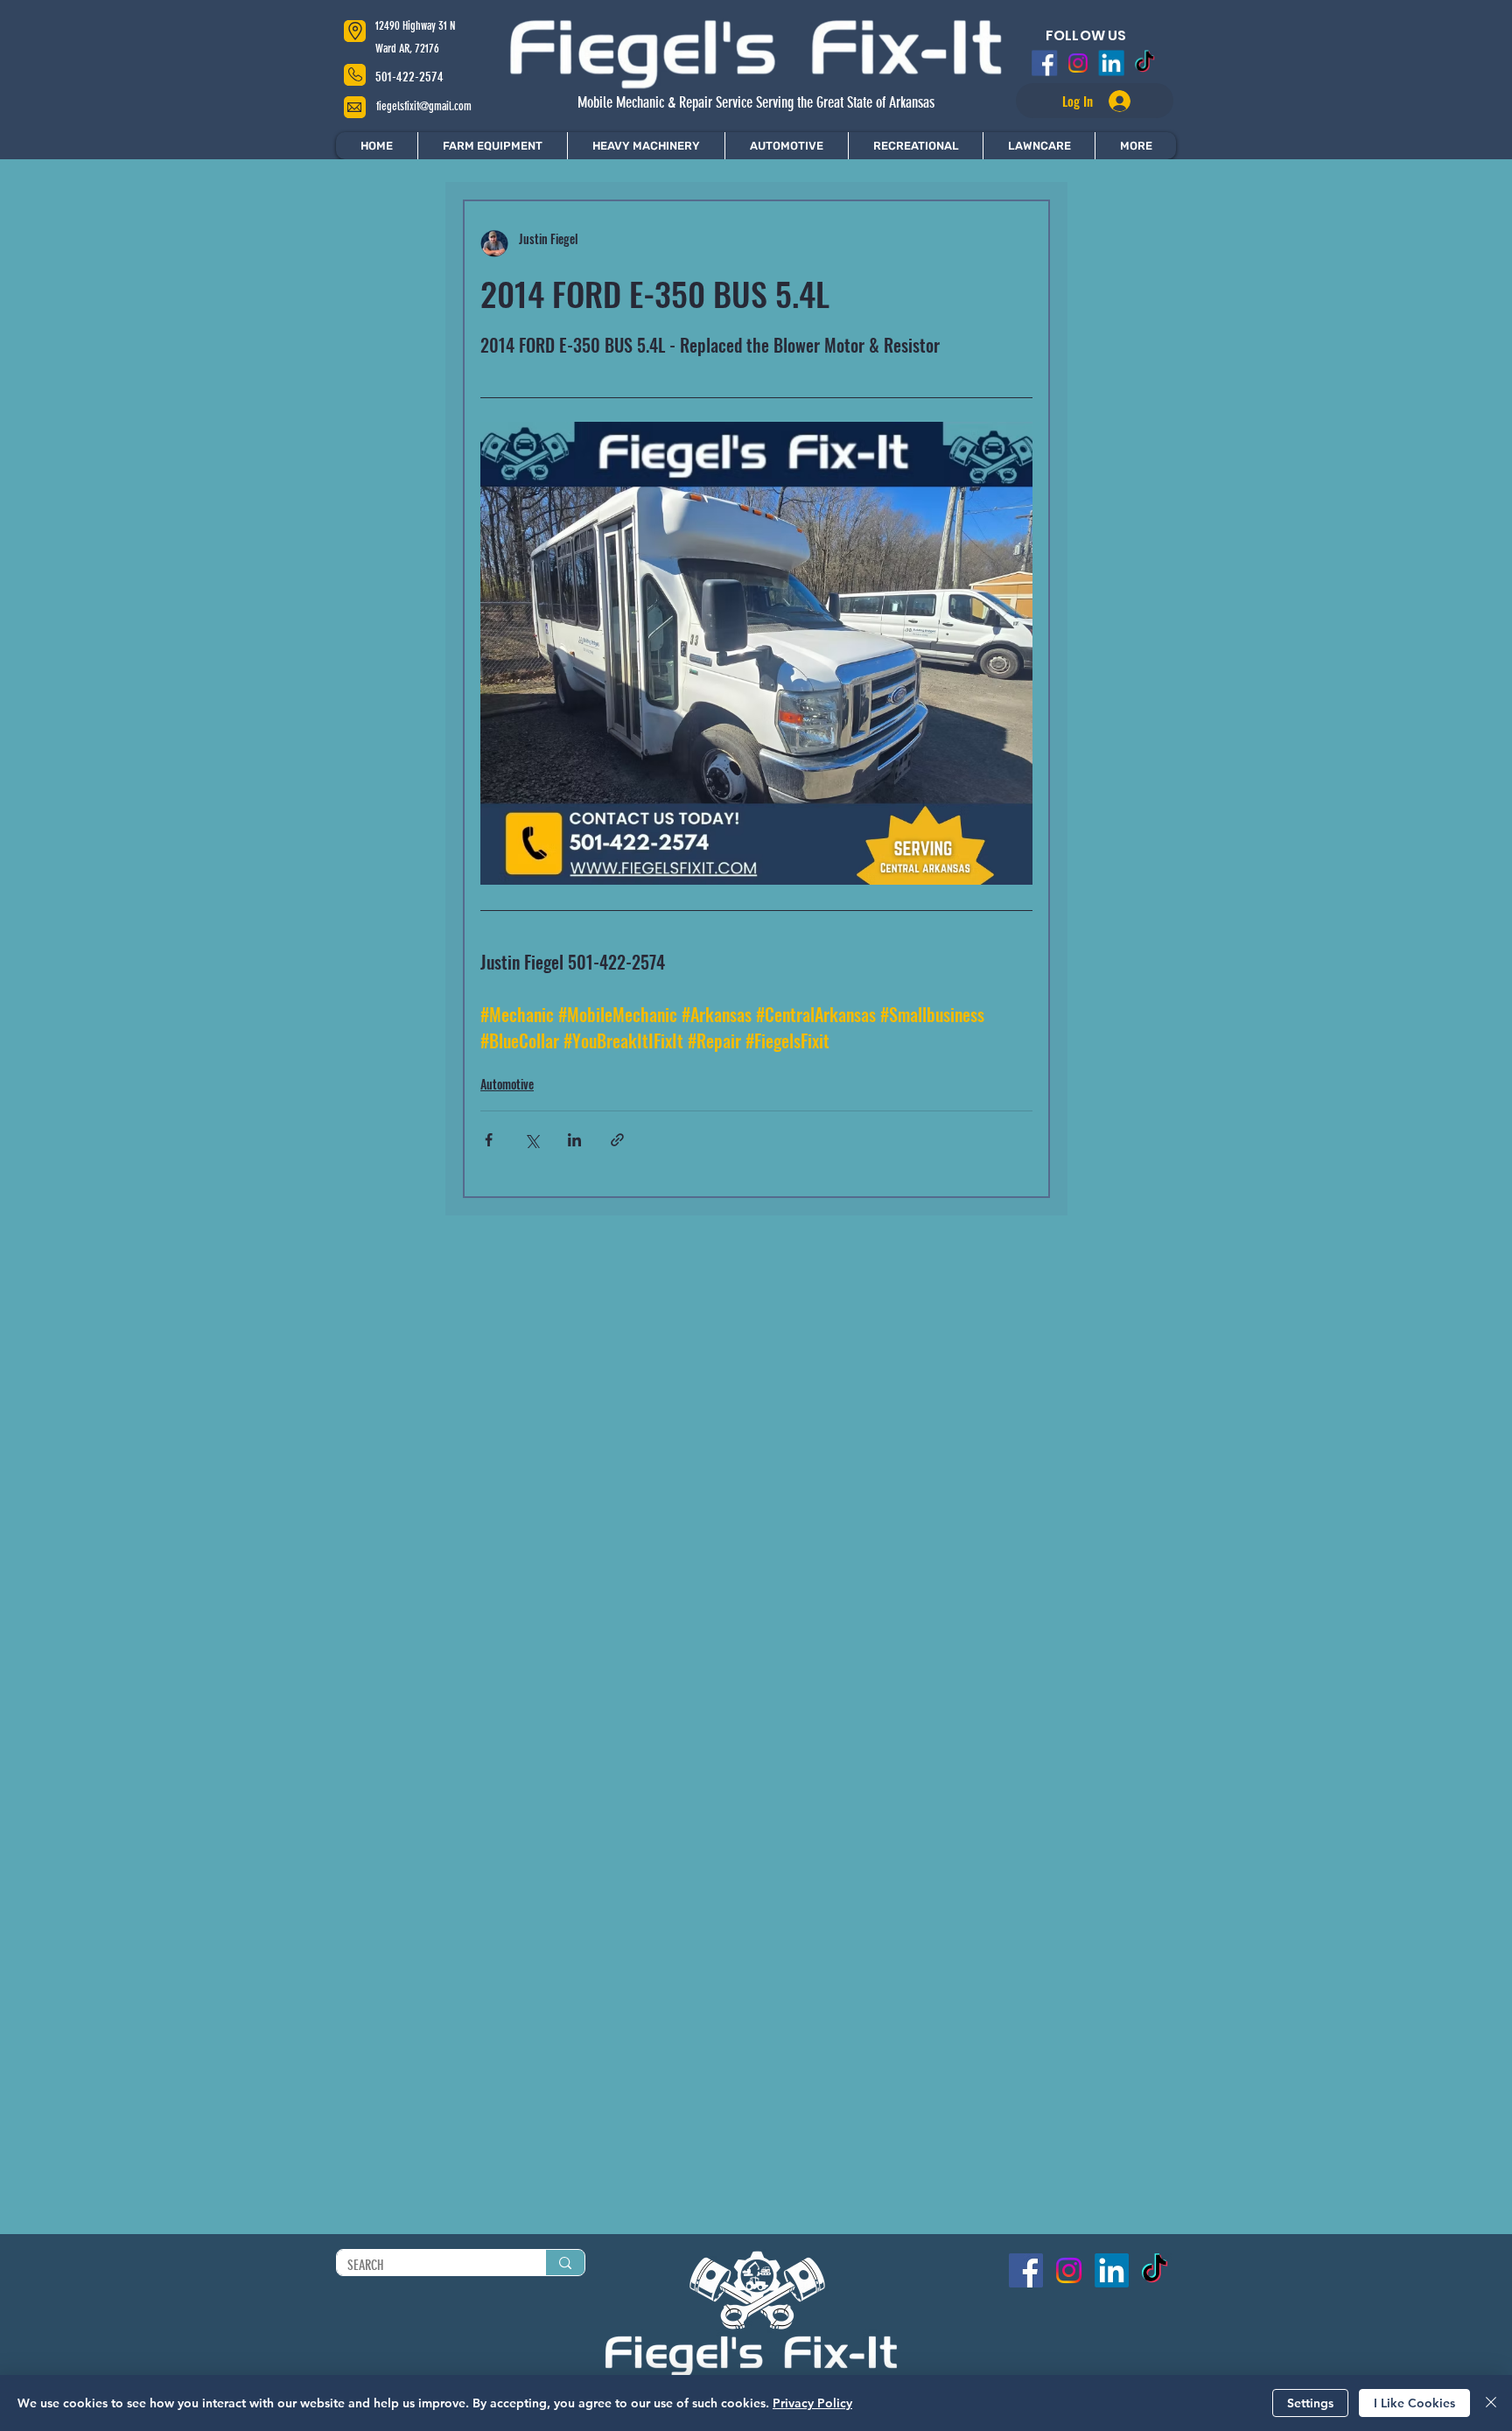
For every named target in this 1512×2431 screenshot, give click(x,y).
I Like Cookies (1414, 2403)
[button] (1135, 146)
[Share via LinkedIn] (574, 1140)
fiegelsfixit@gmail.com (424, 106)
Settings (1310, 2403)
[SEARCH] (565, 2263)
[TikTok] (1150, 63)
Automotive (507, 1084)
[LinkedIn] (1113, 63)
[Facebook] (1039, 63)
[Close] (1491, 2403)
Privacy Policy (812, 2403)
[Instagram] (1076, 63)
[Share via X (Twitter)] (532, 1140)
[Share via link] (617, 1140)
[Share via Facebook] (489, 1140)
